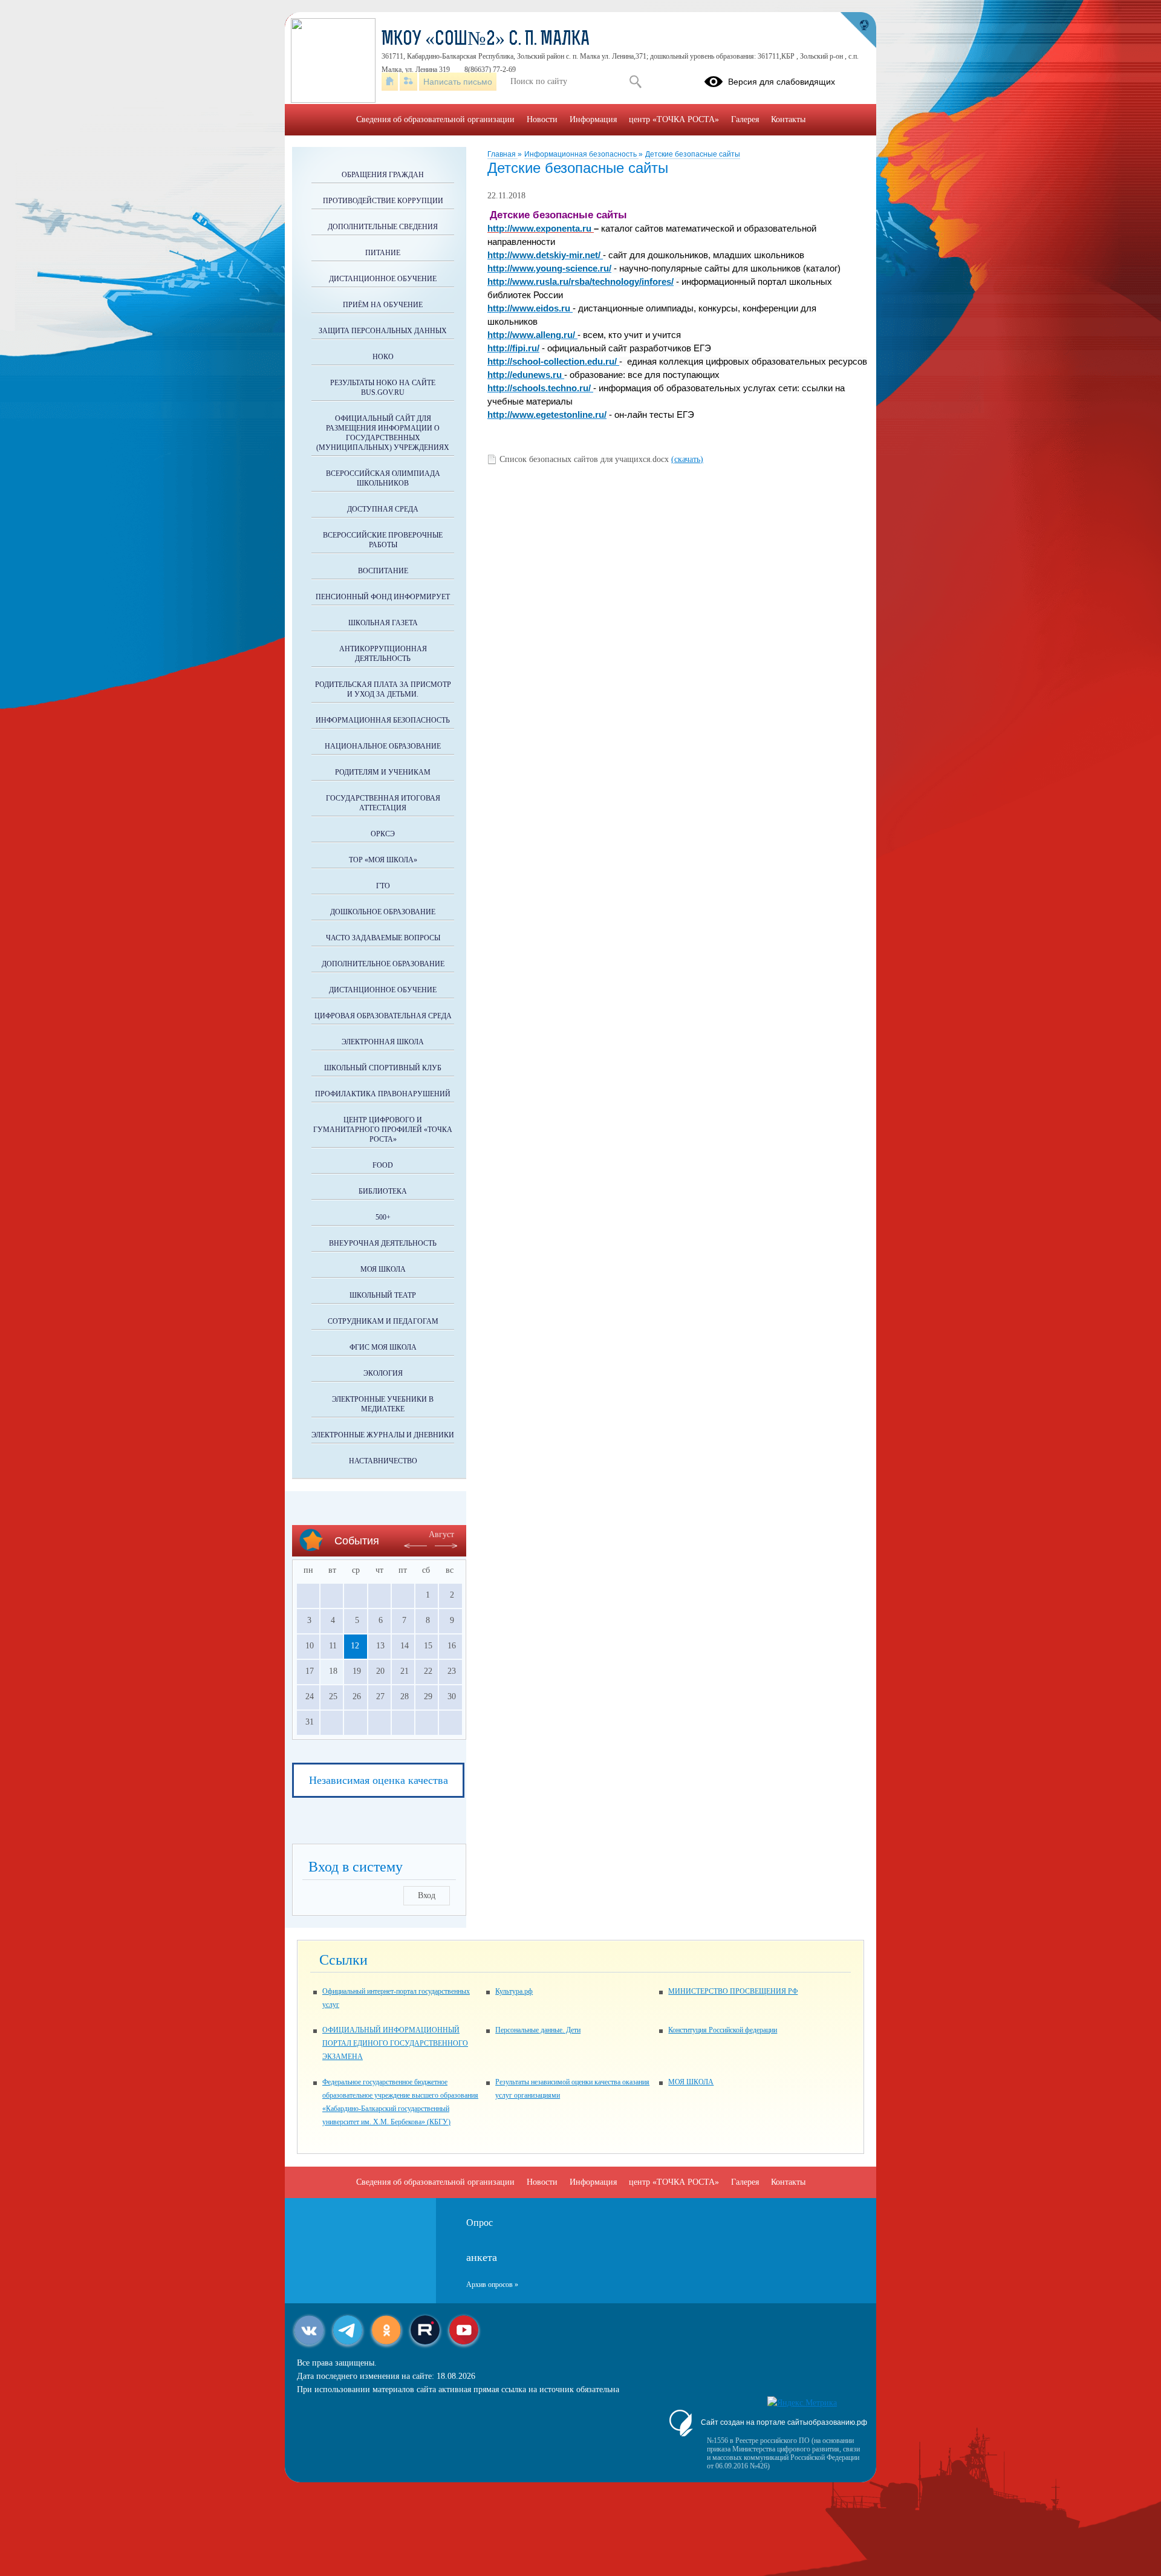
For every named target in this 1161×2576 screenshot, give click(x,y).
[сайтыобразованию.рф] (858, 30)
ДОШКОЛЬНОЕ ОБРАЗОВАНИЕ (383, 912)
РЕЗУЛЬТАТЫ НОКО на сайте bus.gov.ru (383, 388)
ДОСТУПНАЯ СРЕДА (383, 509)
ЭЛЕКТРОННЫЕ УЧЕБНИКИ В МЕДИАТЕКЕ (383, 1404)
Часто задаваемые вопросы (383, 938)
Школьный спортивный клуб (383, 1068)
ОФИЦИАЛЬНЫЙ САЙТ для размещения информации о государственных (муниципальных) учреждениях (383, 433)
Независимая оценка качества (379, 1780)
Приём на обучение (383, 305)
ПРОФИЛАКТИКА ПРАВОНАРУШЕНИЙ (383, 1094)
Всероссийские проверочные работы (383, 540)
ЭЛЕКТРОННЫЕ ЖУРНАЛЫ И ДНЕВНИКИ (383, 1435)
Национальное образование (383, 746)
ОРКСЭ (383, 834)
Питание (383, 253)
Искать (635, 82)
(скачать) (687, 459)
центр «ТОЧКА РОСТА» (674, 119)
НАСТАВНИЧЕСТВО (383, 1461)
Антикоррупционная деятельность (383, 654)
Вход (427, 1895)
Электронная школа (383, 1042)
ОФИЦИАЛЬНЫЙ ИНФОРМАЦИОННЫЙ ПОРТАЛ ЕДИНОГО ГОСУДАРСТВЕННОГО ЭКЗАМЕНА (395, 2043)
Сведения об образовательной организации (435, 119)
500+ (383, 1217)
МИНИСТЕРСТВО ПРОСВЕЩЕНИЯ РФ (733, 1991)
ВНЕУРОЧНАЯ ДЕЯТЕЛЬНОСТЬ (383, 1243)
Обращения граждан (383, 175)
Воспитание (383, 571)
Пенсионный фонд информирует (383, 597)
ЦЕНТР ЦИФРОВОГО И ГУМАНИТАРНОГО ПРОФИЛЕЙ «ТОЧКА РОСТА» (383, 1130)
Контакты (788, 119)
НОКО (383, 357)
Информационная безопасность (581, 154)
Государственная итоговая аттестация (383, 803)
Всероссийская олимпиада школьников (383, 478)
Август (441, 1534)
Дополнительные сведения (383, 227)
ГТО (383, 886)
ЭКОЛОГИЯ (383, 1373)
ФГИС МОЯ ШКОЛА (383, 1347)
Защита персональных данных (383, 331)
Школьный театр (383, 1295)
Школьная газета (383, 623)
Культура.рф (514, 1991)
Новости (542, 119)
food (383, 1165)
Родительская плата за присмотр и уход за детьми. (383, 689)
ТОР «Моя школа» (383, 860)
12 (355, 1646)
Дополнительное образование (383, 964)
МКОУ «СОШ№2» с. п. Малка (486, 40)
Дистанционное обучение (383, 279)
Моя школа (383, 1269)
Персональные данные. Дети (538, 2030)
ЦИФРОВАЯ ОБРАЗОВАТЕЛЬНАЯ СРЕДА (383, 1016)
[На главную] (390, 82)
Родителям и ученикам (383, 772)
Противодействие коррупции (383, 201)
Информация (593, 119)
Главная (502, 154)
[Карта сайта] (408, 82)
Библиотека (383, 1191)
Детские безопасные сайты (693, 154)
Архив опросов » (492, 2285)
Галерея (745, 119)
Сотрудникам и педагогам (383, 1321)
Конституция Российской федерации (723, 2030)
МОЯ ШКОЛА (691, 2082)
